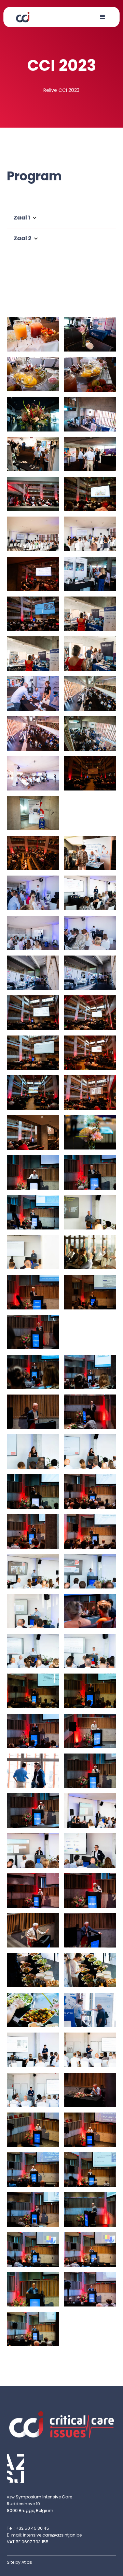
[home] (21, 16)
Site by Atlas (19, 2562)
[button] (102, 17)
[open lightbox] (33, 334)
